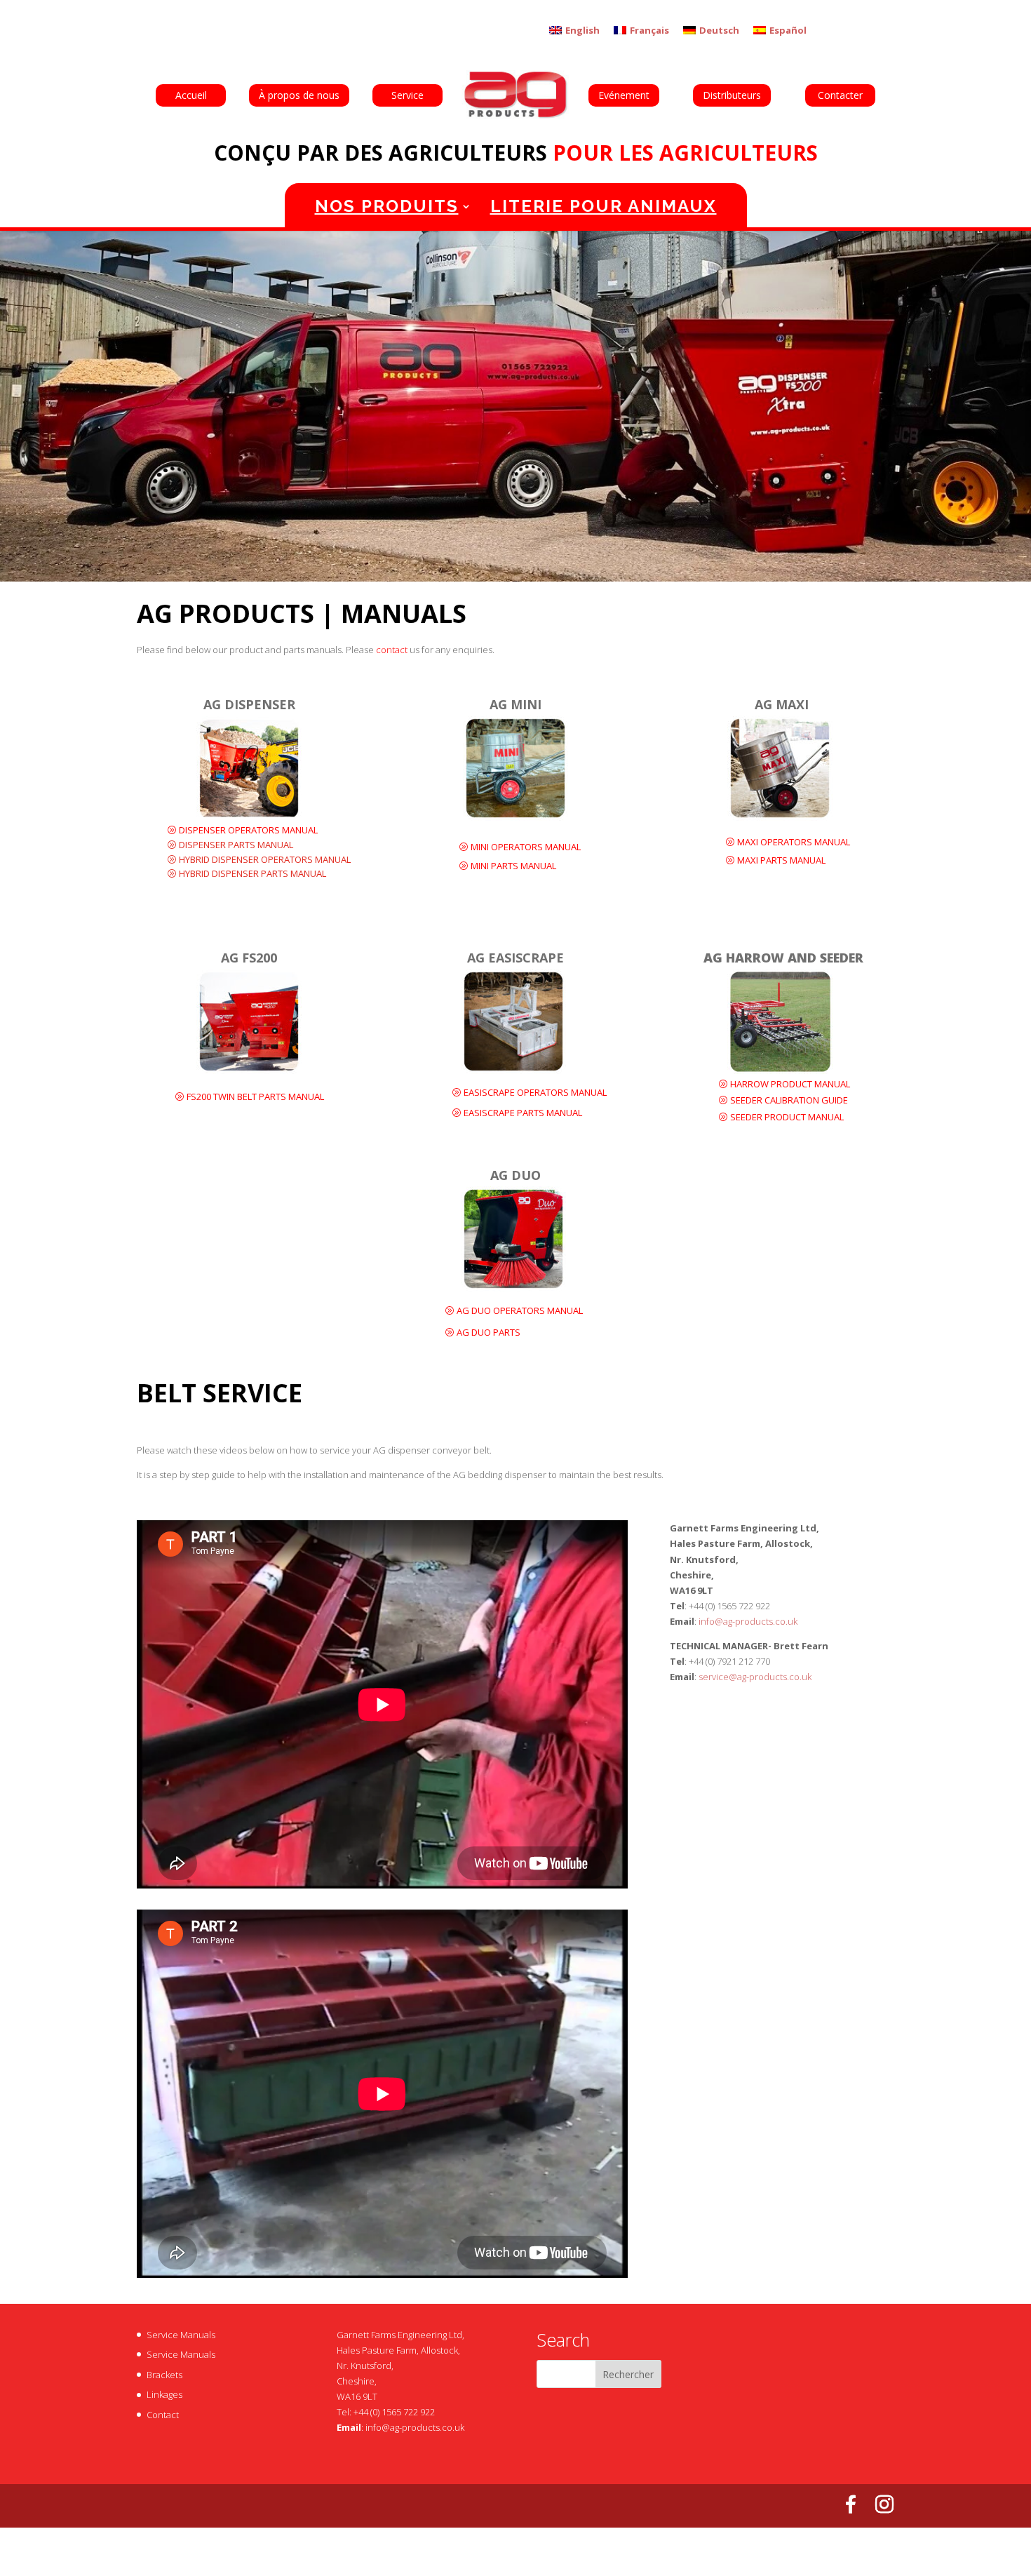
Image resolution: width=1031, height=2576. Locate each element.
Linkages (164, 2394)
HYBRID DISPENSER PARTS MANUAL (252, 873)
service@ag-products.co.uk (755, 1677)
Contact (163, 2415)
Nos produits (387, 206)
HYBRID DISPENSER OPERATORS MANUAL (265, 859)
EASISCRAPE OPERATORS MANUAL (535, 1092)
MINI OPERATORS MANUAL (526, 847)
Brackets (164, 2375)
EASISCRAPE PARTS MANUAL (523, 1113)
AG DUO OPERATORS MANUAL (520, 1310)
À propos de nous (299, 95)
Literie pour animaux (604, 206)
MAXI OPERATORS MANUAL (794, 842)
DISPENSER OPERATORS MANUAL (248, 830)
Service (407, 95)
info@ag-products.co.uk (748, 1621)
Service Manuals (181, 2335)
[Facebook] (851, 2504)
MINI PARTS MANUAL (513, 866)
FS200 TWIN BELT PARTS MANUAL (255, 1096)
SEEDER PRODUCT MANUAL (787, 1117)
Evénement (624, 95)
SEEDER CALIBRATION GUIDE (789, 1100)
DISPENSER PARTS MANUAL (236, 845)
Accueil (191, 95)
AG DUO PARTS (488, 1332)
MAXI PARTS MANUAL (781, 860)
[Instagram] (884, 2504)
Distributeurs (732, 95)
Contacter (840, 95)
